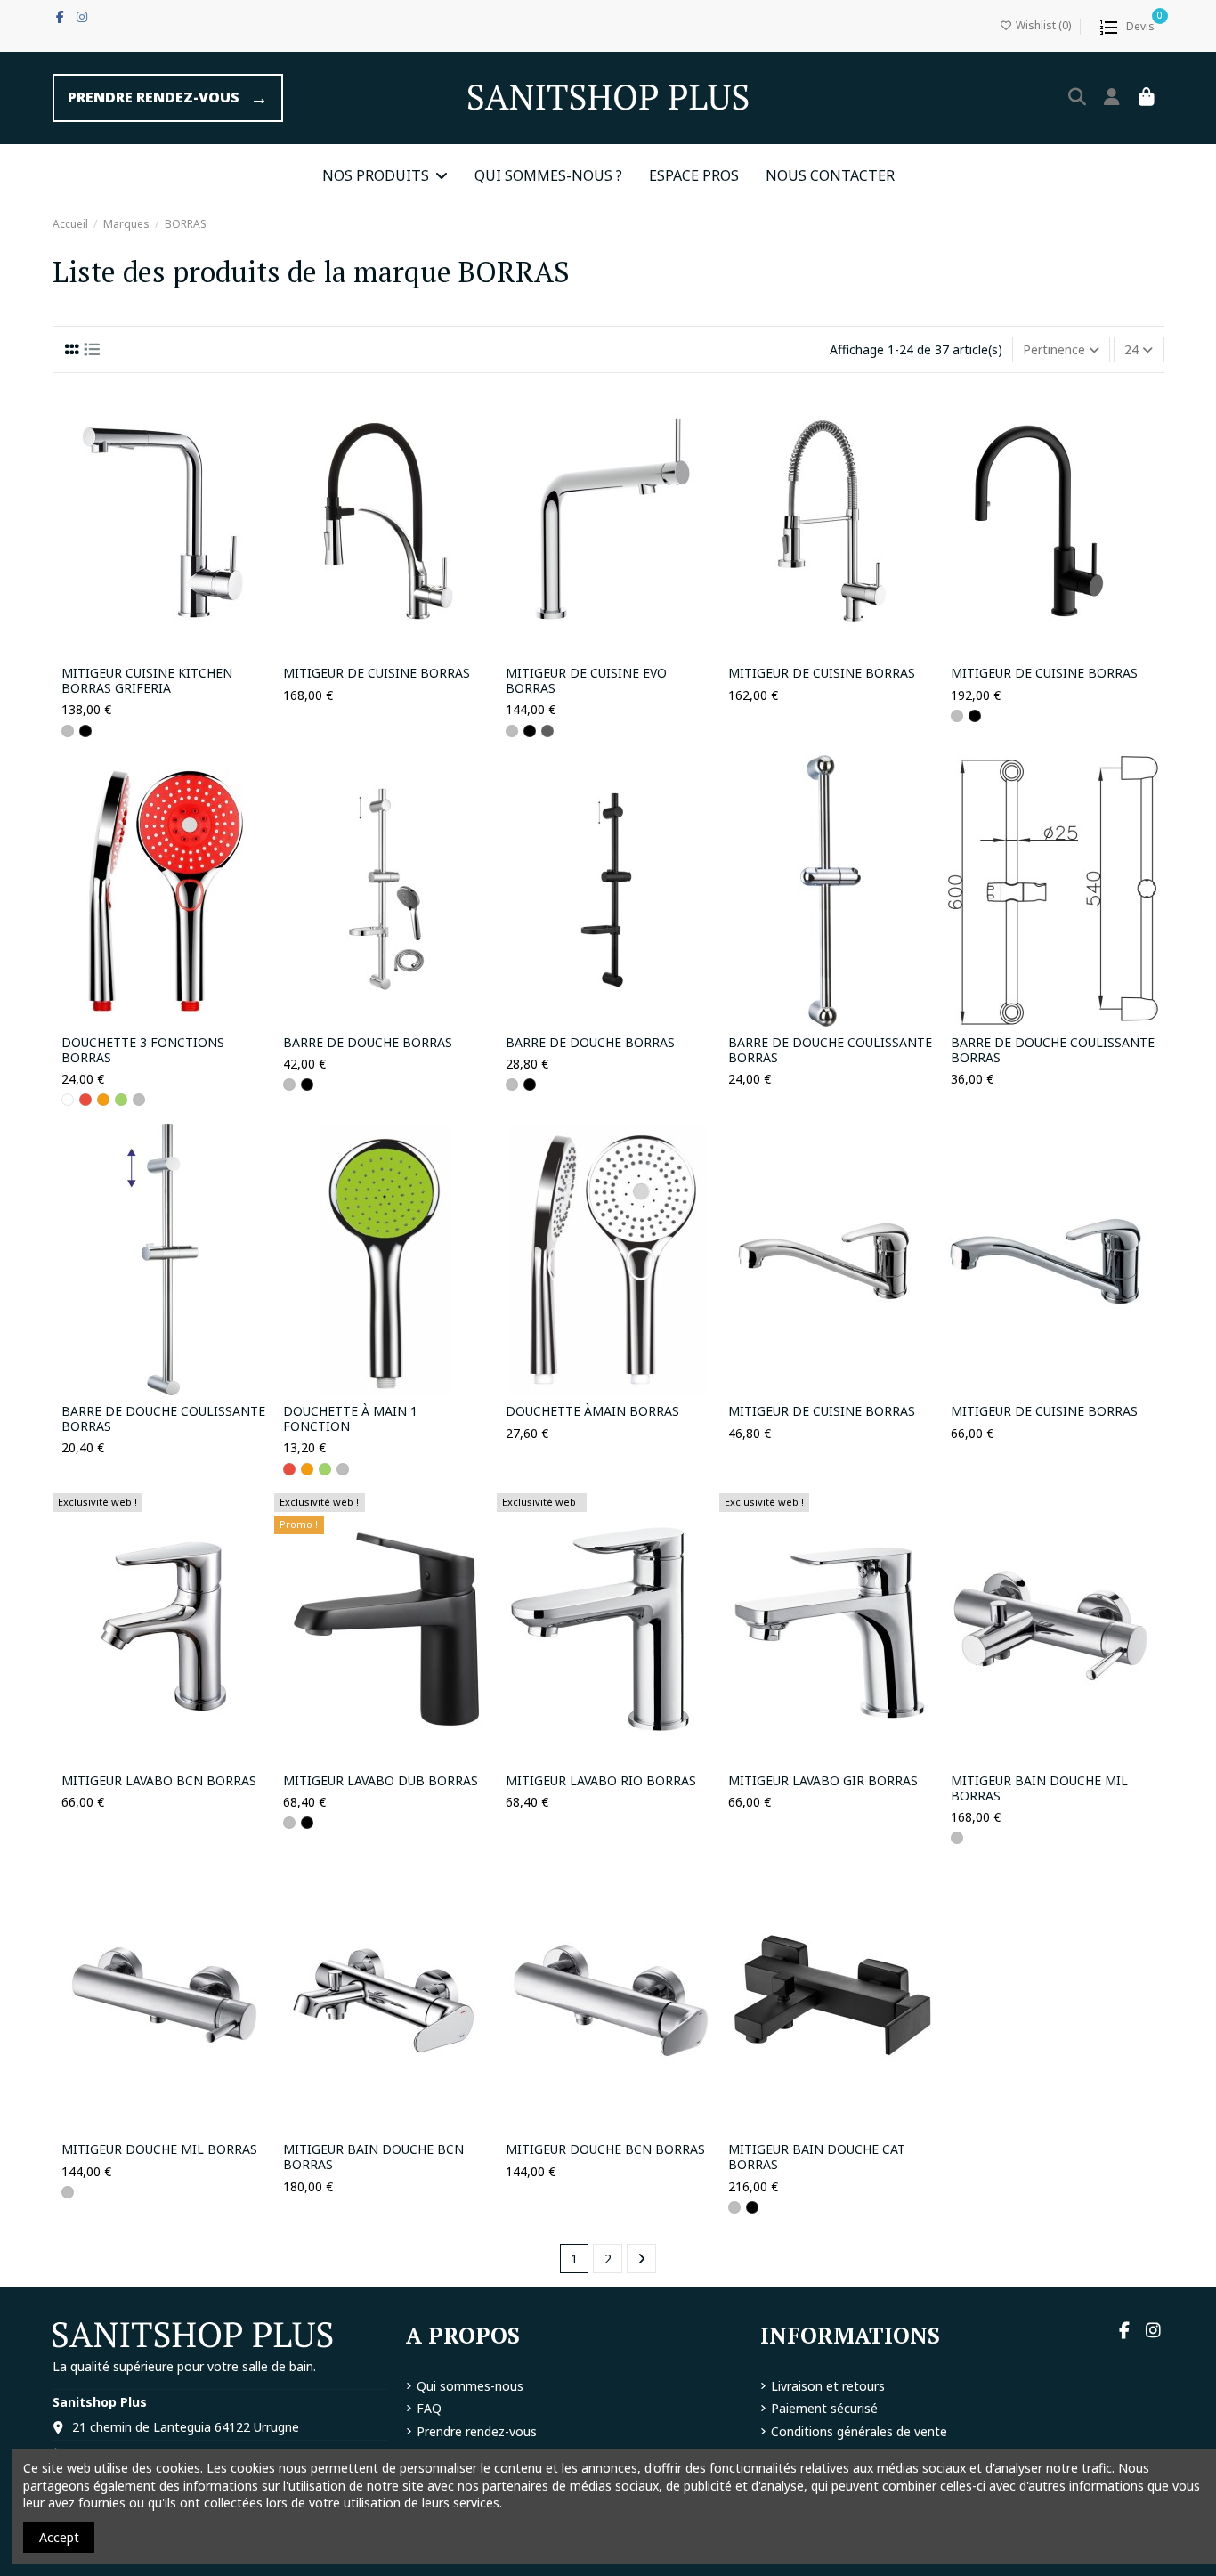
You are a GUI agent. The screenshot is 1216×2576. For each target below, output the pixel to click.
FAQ (429, 2408)
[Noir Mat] (85, 731)
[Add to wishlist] (137, 651)
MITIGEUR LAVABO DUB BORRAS (381, 1781)
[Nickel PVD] (547, 731)
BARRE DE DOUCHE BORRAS (368, 1043)
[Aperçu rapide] (188, 651)
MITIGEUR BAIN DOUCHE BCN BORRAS (373, 2158)
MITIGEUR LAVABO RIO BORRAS (601, 1781)
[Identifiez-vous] (1112, 98)
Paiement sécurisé (824, 2408)
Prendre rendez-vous (477, 2431)
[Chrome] (68, 731)
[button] (385, 175)
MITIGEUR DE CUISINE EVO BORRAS (586, 681)
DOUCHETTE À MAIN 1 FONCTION (350, 1419)
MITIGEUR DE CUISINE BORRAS (377, 674)
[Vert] (121, 1100)
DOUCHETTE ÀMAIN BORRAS (592, 1412)
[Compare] (162, 651)
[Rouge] (85, 1100)
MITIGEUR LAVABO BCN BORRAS (159, 1781)
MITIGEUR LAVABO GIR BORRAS (823, 1781)
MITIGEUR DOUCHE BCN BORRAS (605, 2150)
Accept (59, 2537)
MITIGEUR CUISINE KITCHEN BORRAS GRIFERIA (147, 681)
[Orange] (103, 1100)
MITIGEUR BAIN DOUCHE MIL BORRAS (1039, 1789)
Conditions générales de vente (859, 2431)
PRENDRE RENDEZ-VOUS (168, 98)
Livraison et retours (828, 2386)
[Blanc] (68, 1100)
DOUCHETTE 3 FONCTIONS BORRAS (143, 1051)
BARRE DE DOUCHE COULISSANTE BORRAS (830, 1051)
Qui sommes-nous (470, 2386)
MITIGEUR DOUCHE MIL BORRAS (159, 2150)
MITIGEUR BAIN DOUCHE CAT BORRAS (817, 2158)
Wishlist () (1043, 25)
